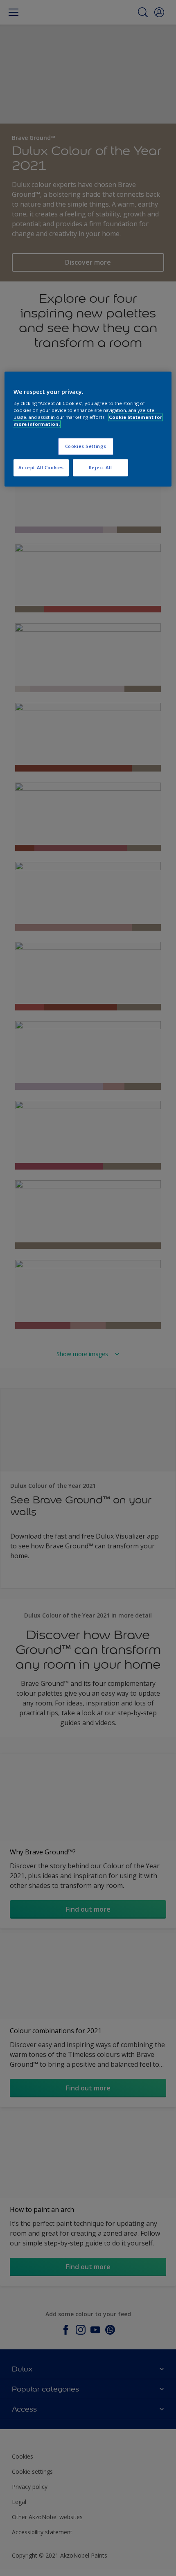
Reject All (100, 468)
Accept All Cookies (41, 468)
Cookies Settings (86, 447)
